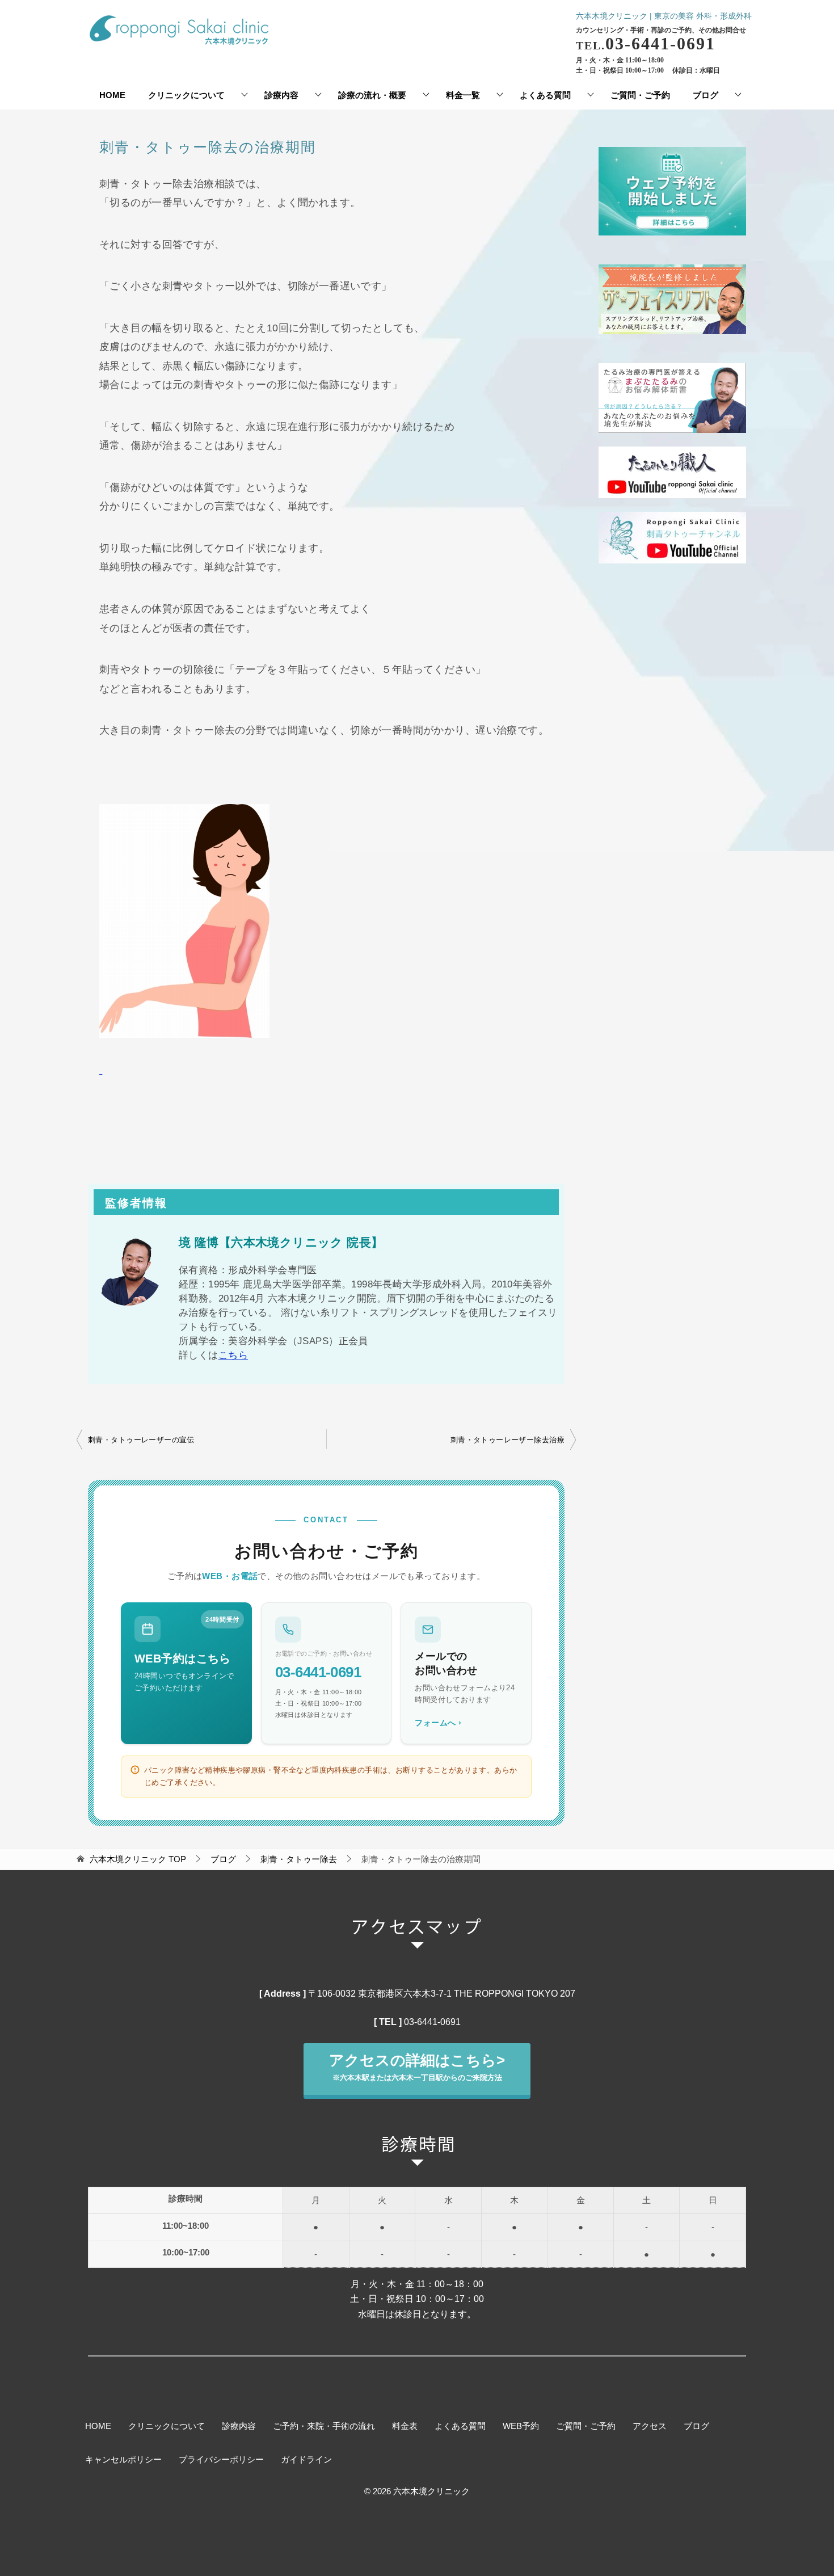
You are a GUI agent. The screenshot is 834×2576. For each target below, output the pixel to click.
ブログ (705, 95)
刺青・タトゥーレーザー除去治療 (507, 1440)
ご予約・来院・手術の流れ (324, 2426)
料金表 (405, 2426)
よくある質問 (545, 95)
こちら (233, 1355)
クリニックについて (186, 95)
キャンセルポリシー (123, 2460)
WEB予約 (521, 2426)
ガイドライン (306, 2460)
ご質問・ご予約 (640, 95)
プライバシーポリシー (221, 2460)
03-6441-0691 (318, 1672)
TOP (138, 1859)
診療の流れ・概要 (372, 95)
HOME (112, 95)
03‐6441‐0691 (432, 2022)
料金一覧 (463, 95)
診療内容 (281, 95)
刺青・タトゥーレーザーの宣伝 (141, 1440)
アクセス (650, 2426)
